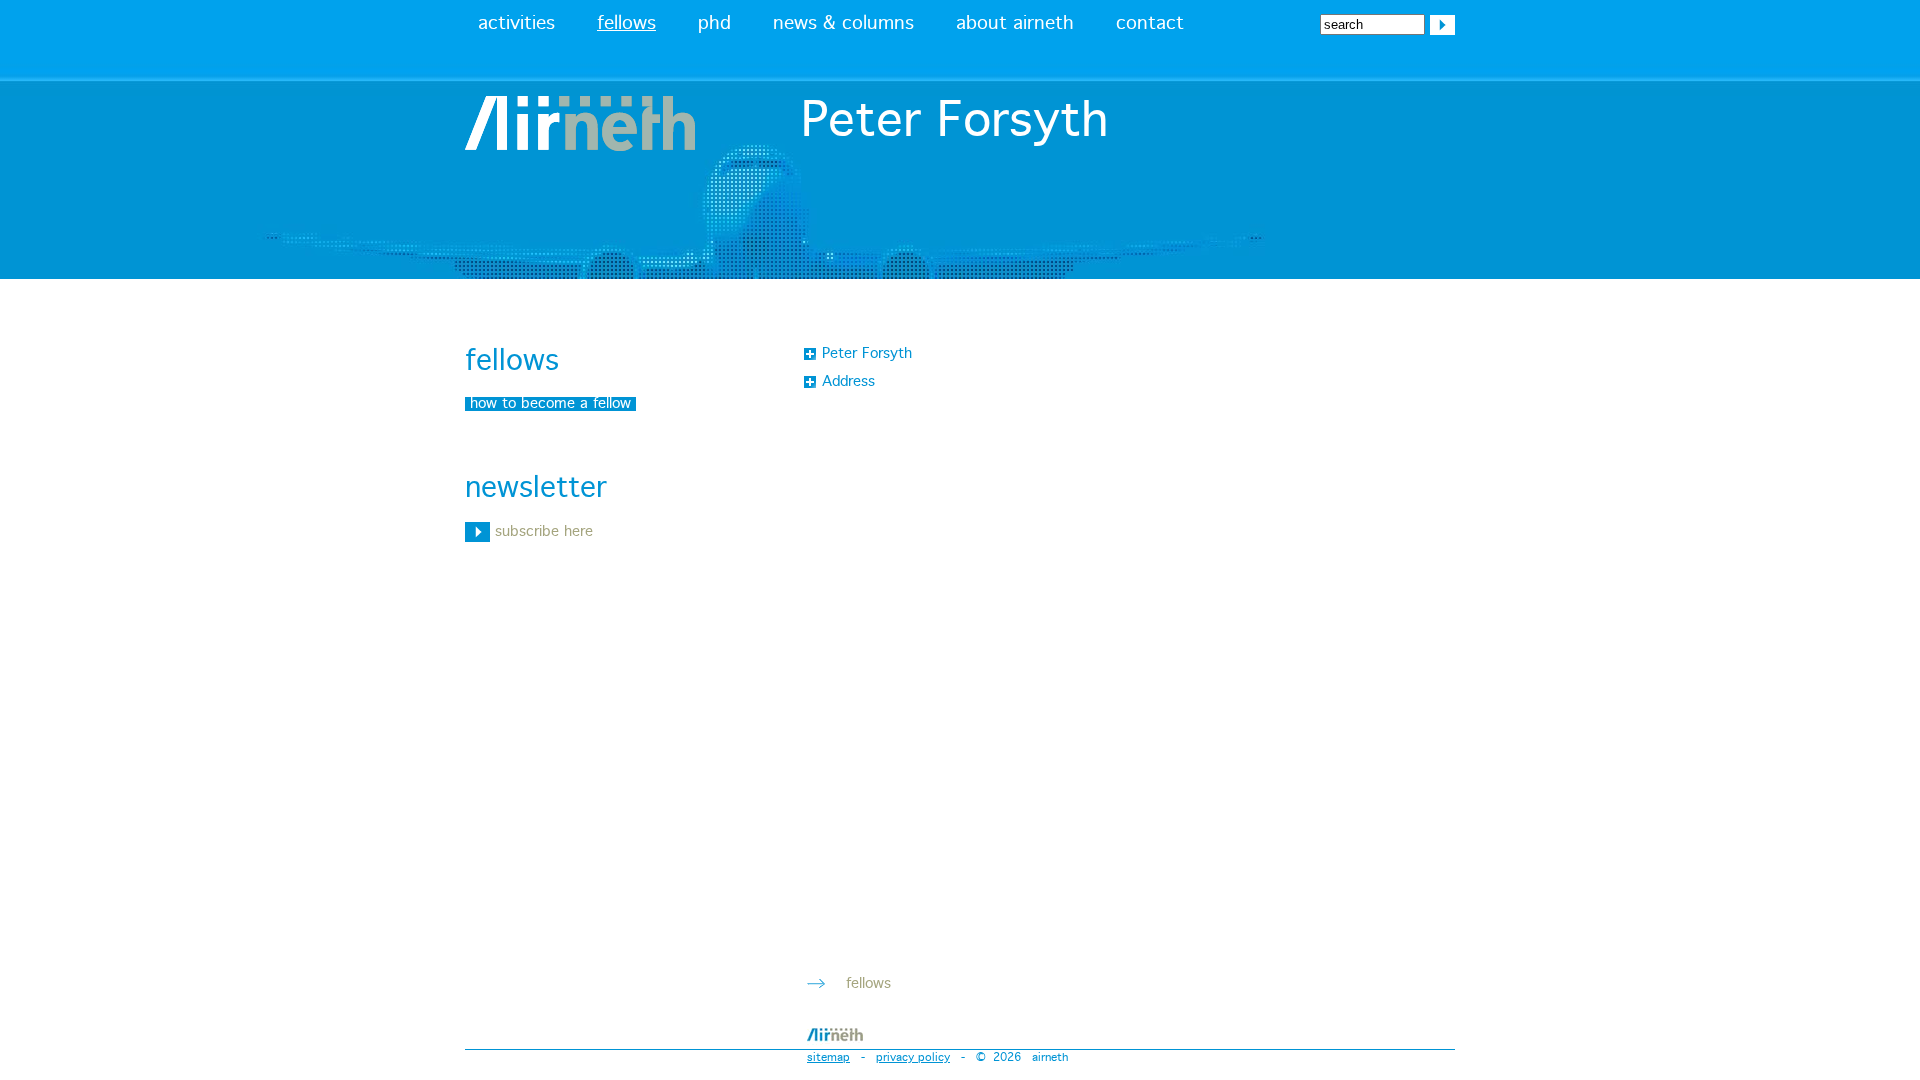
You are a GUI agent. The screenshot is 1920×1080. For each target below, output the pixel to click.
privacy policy (913, 1057)
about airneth (1015, 24)
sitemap (828, 1057)
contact (1150, 24)
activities (516, 24)
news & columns (843, 24)
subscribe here (541, 532)
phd (714, 24)
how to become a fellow (550, 404)
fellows (626, 24)
